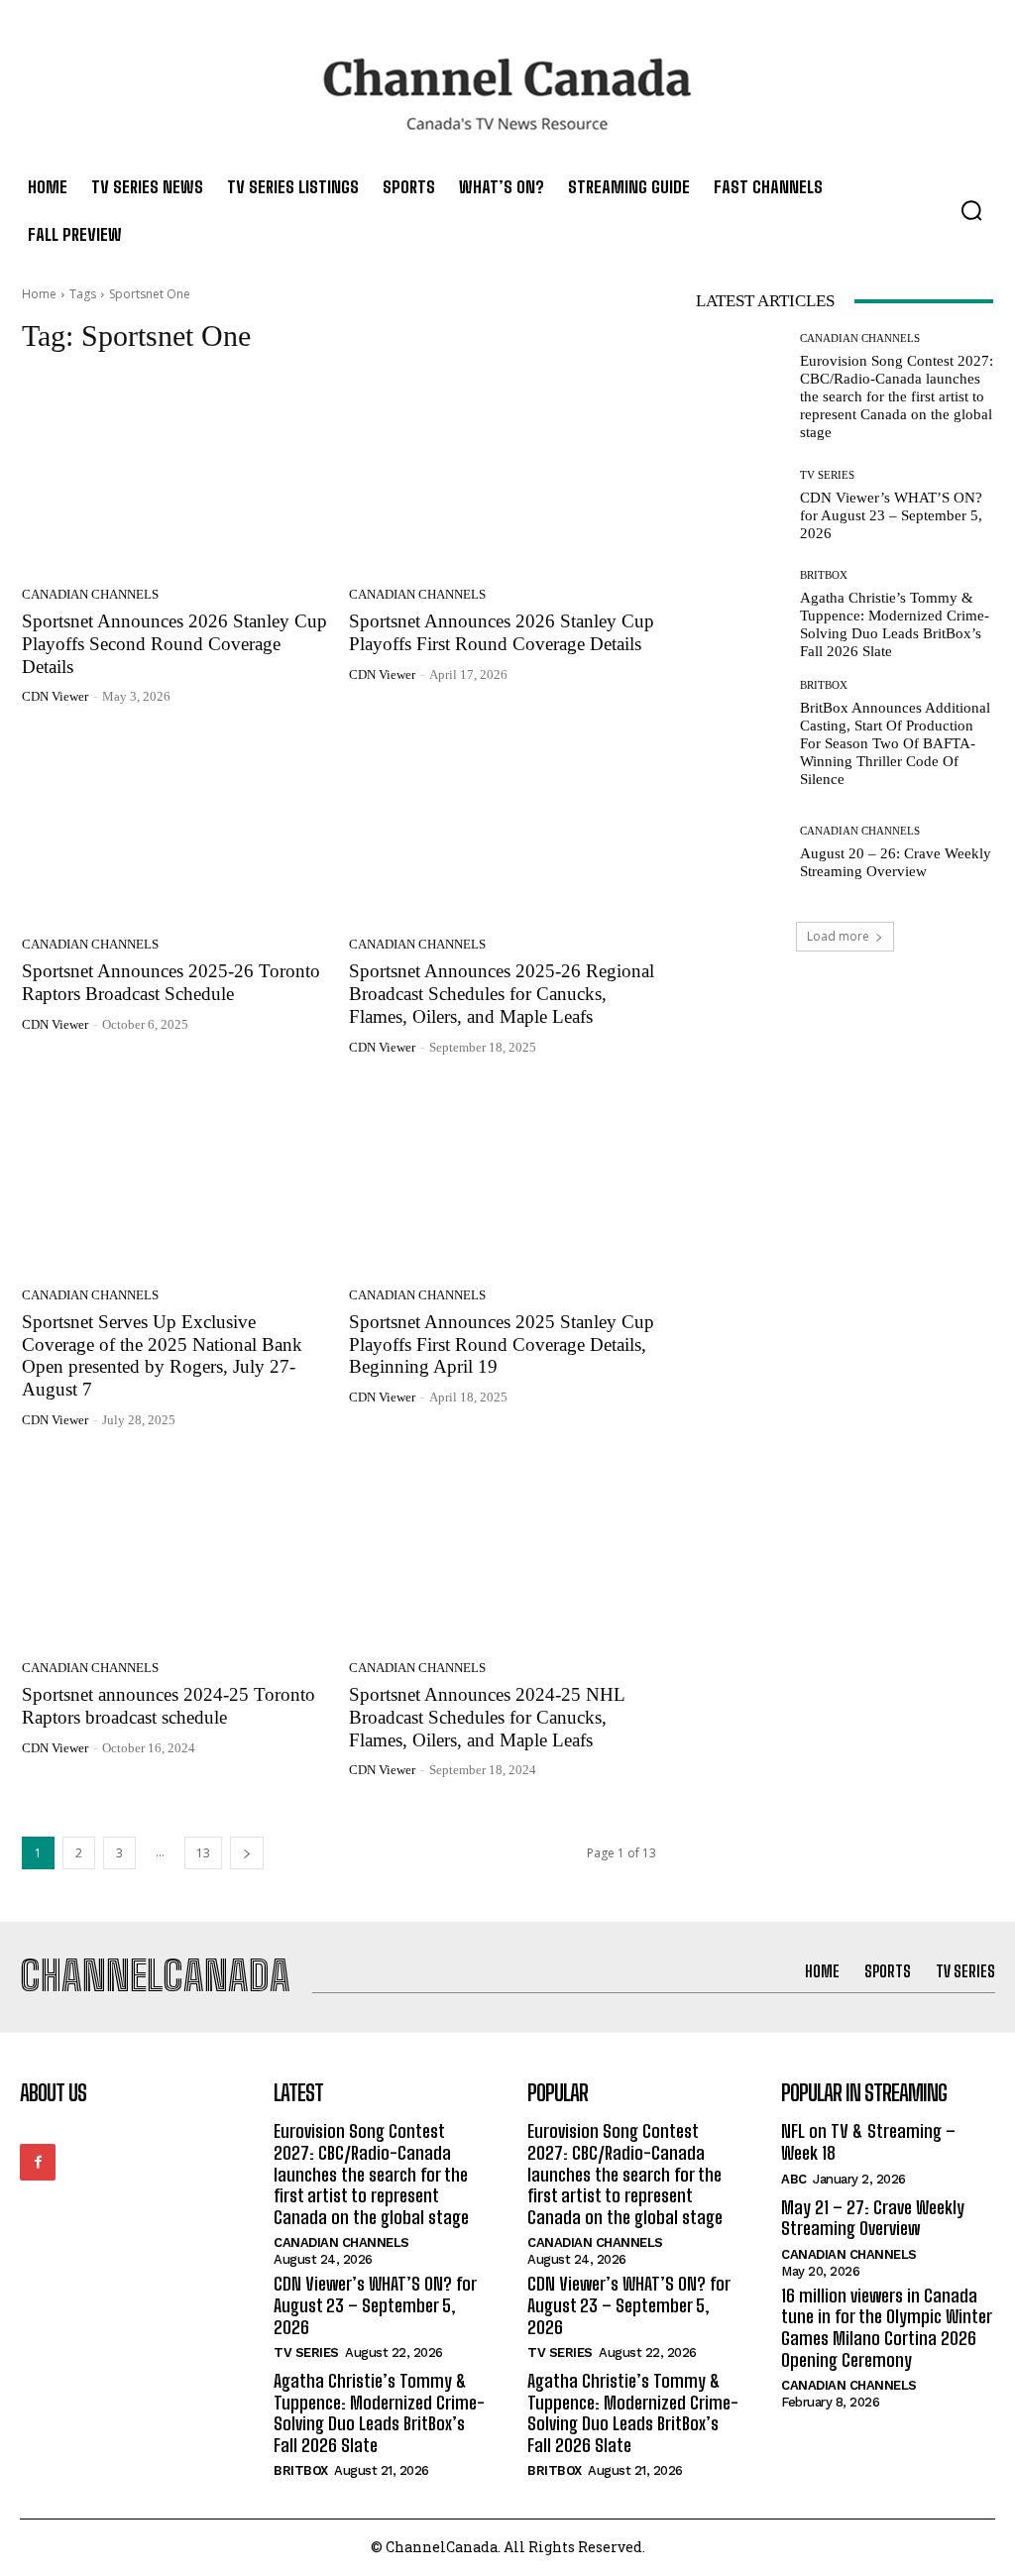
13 (203, 1853)
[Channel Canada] (507, 94)
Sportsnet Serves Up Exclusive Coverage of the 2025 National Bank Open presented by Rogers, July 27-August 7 (162, 1355)
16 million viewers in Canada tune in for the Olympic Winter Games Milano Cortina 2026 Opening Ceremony (887, 2328)
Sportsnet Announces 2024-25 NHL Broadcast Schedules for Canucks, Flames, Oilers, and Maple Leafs (487, 1717)
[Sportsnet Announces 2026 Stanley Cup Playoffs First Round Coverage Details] (503, 476)
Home (39, 294)
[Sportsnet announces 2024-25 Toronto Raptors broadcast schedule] (175, 1549)
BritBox (824, 575)
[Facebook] (38, 2162)
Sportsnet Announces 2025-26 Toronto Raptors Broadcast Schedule (171, 982)
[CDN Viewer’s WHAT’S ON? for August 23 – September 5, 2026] (740, 505)
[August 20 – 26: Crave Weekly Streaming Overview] (740, 852)
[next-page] (247, 1853)
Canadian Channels (90, 594)
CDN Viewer (55, 696)
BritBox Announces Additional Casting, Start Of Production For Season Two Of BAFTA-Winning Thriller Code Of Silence (895, 743)
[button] (971, 210)
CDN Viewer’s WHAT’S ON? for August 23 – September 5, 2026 (891, 515)
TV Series (827, 475)
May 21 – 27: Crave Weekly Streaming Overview (873, 2218)
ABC (794, 2179)
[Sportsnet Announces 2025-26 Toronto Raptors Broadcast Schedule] (175, 826)
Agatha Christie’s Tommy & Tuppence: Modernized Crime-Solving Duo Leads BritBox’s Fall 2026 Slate (379, 2413)
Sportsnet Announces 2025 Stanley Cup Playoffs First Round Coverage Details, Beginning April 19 (502, 1344)
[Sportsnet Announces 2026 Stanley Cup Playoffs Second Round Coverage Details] (175, 476)
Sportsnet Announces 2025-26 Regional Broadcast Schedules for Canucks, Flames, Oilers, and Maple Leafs (502, 994)
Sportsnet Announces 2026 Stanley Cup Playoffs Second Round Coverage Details (174, 644)
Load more (838, 936)
